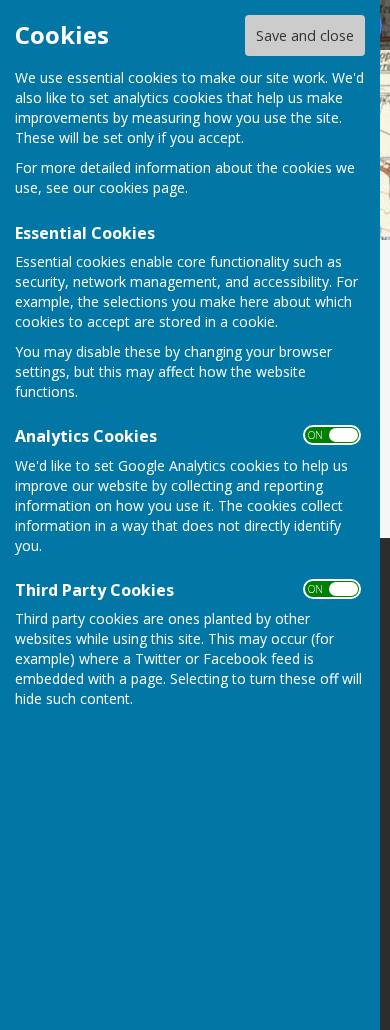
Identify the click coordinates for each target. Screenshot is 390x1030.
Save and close (305, 35)
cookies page (142, 187)
